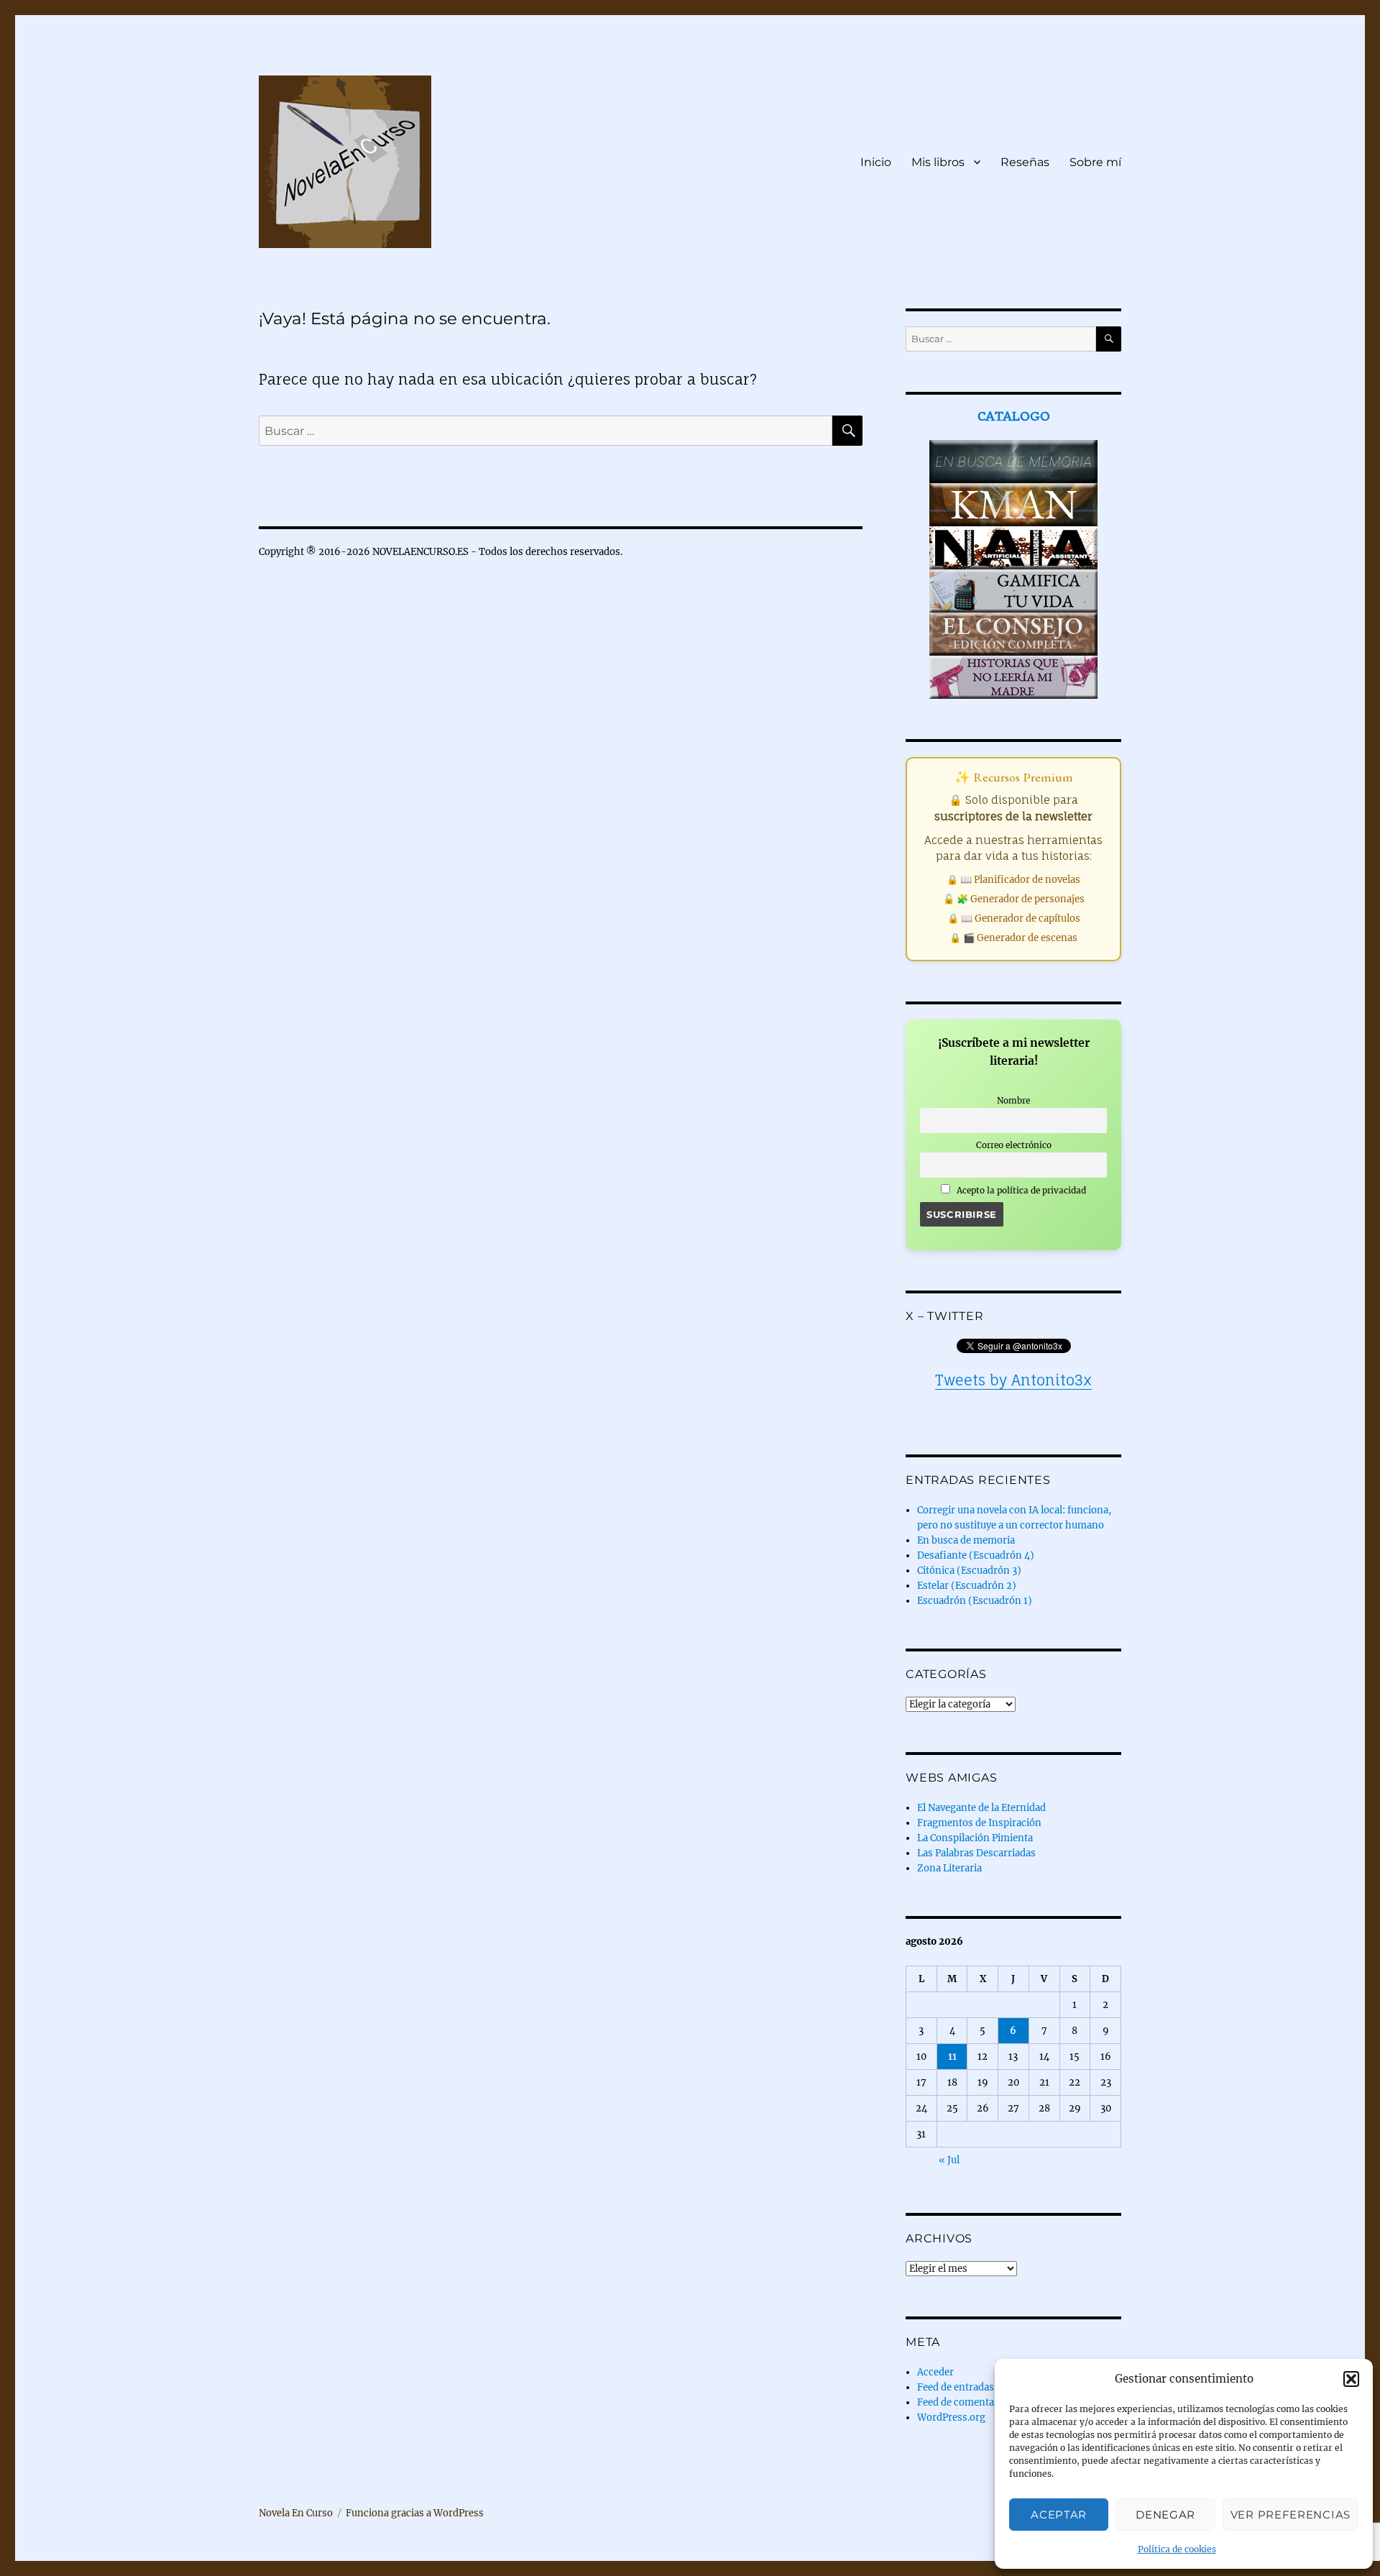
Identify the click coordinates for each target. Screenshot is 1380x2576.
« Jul (949, 2160)
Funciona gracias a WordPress (415, 2513)
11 (952, 2057)
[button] (1351, 2379)
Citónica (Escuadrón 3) (969, 1571)
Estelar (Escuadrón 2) (967, 1586)
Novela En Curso (296, 2513)
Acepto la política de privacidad (1020, 1190)
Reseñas (1025, 162)
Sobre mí (1095, 162)
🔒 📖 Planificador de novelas (1013, 880)
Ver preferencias (1291, 2515)
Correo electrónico (1014, 1145)
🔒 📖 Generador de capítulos (1014, 918)
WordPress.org (951, 2417)
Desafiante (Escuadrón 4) (976, 1555)
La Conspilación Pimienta (975, 1838)
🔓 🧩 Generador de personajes (1014, 899)
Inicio (876, 162)
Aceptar (1059, 2515)
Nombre (1013, 1100)
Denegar (1165, 2515)
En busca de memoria (966, 1540)
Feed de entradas (956, 2387)
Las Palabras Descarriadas (976, 1853)
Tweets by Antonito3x (1013, 1380)
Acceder (935, 2372)
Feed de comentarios (965, 2402)
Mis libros (938, 162)
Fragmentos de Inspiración (979, 1823)
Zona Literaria (949, 1868)
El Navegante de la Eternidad (981, 1808)
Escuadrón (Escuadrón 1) (975, 1601)
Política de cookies (1177, 2549)
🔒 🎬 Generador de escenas (1013, 938)
